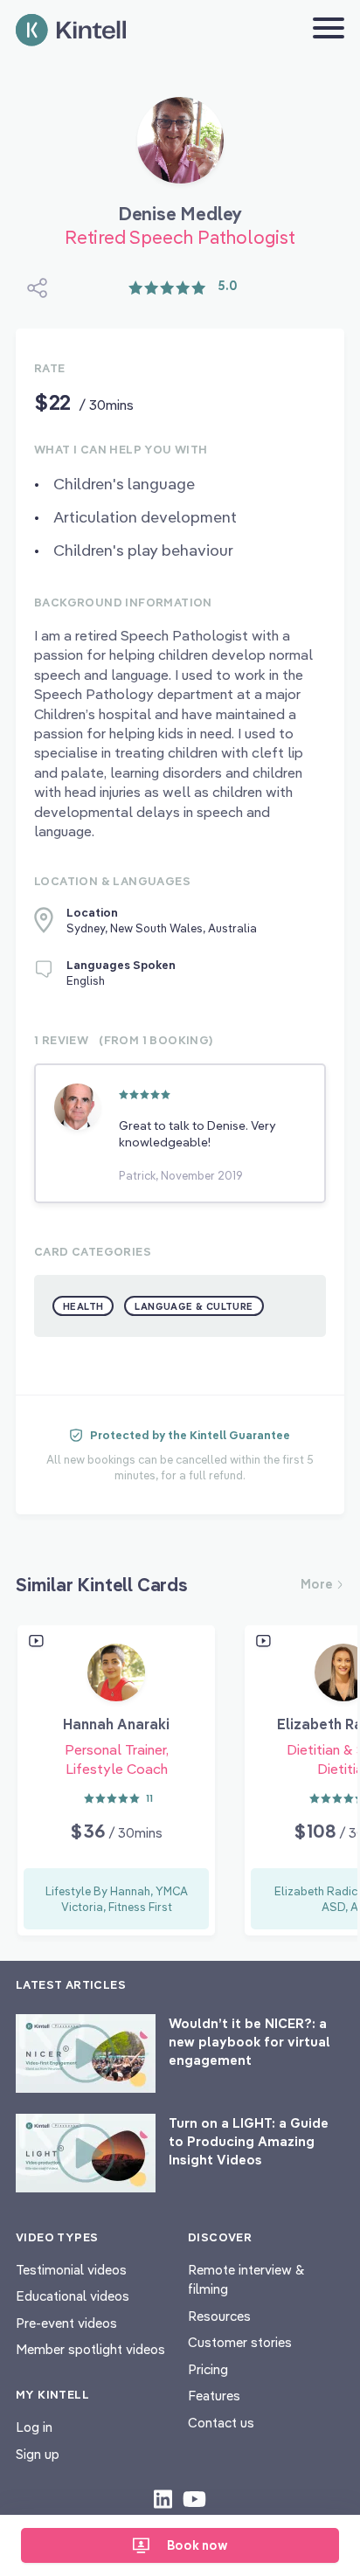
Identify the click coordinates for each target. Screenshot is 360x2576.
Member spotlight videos (90, 2349)
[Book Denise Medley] (180, 147)
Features (214, 2396)
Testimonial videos (71, 2270)
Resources (219, 2316)
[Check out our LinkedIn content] (163, 2498)
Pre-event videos (66, 2323)
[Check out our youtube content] (194, 2498)
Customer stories (240, 2342)
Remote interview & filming (246, 2280)
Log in (34, 2427)
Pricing (208, 2369)
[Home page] (71, 30)
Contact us (221, 2423)
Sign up (38, 2454)
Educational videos (73, 2296)
